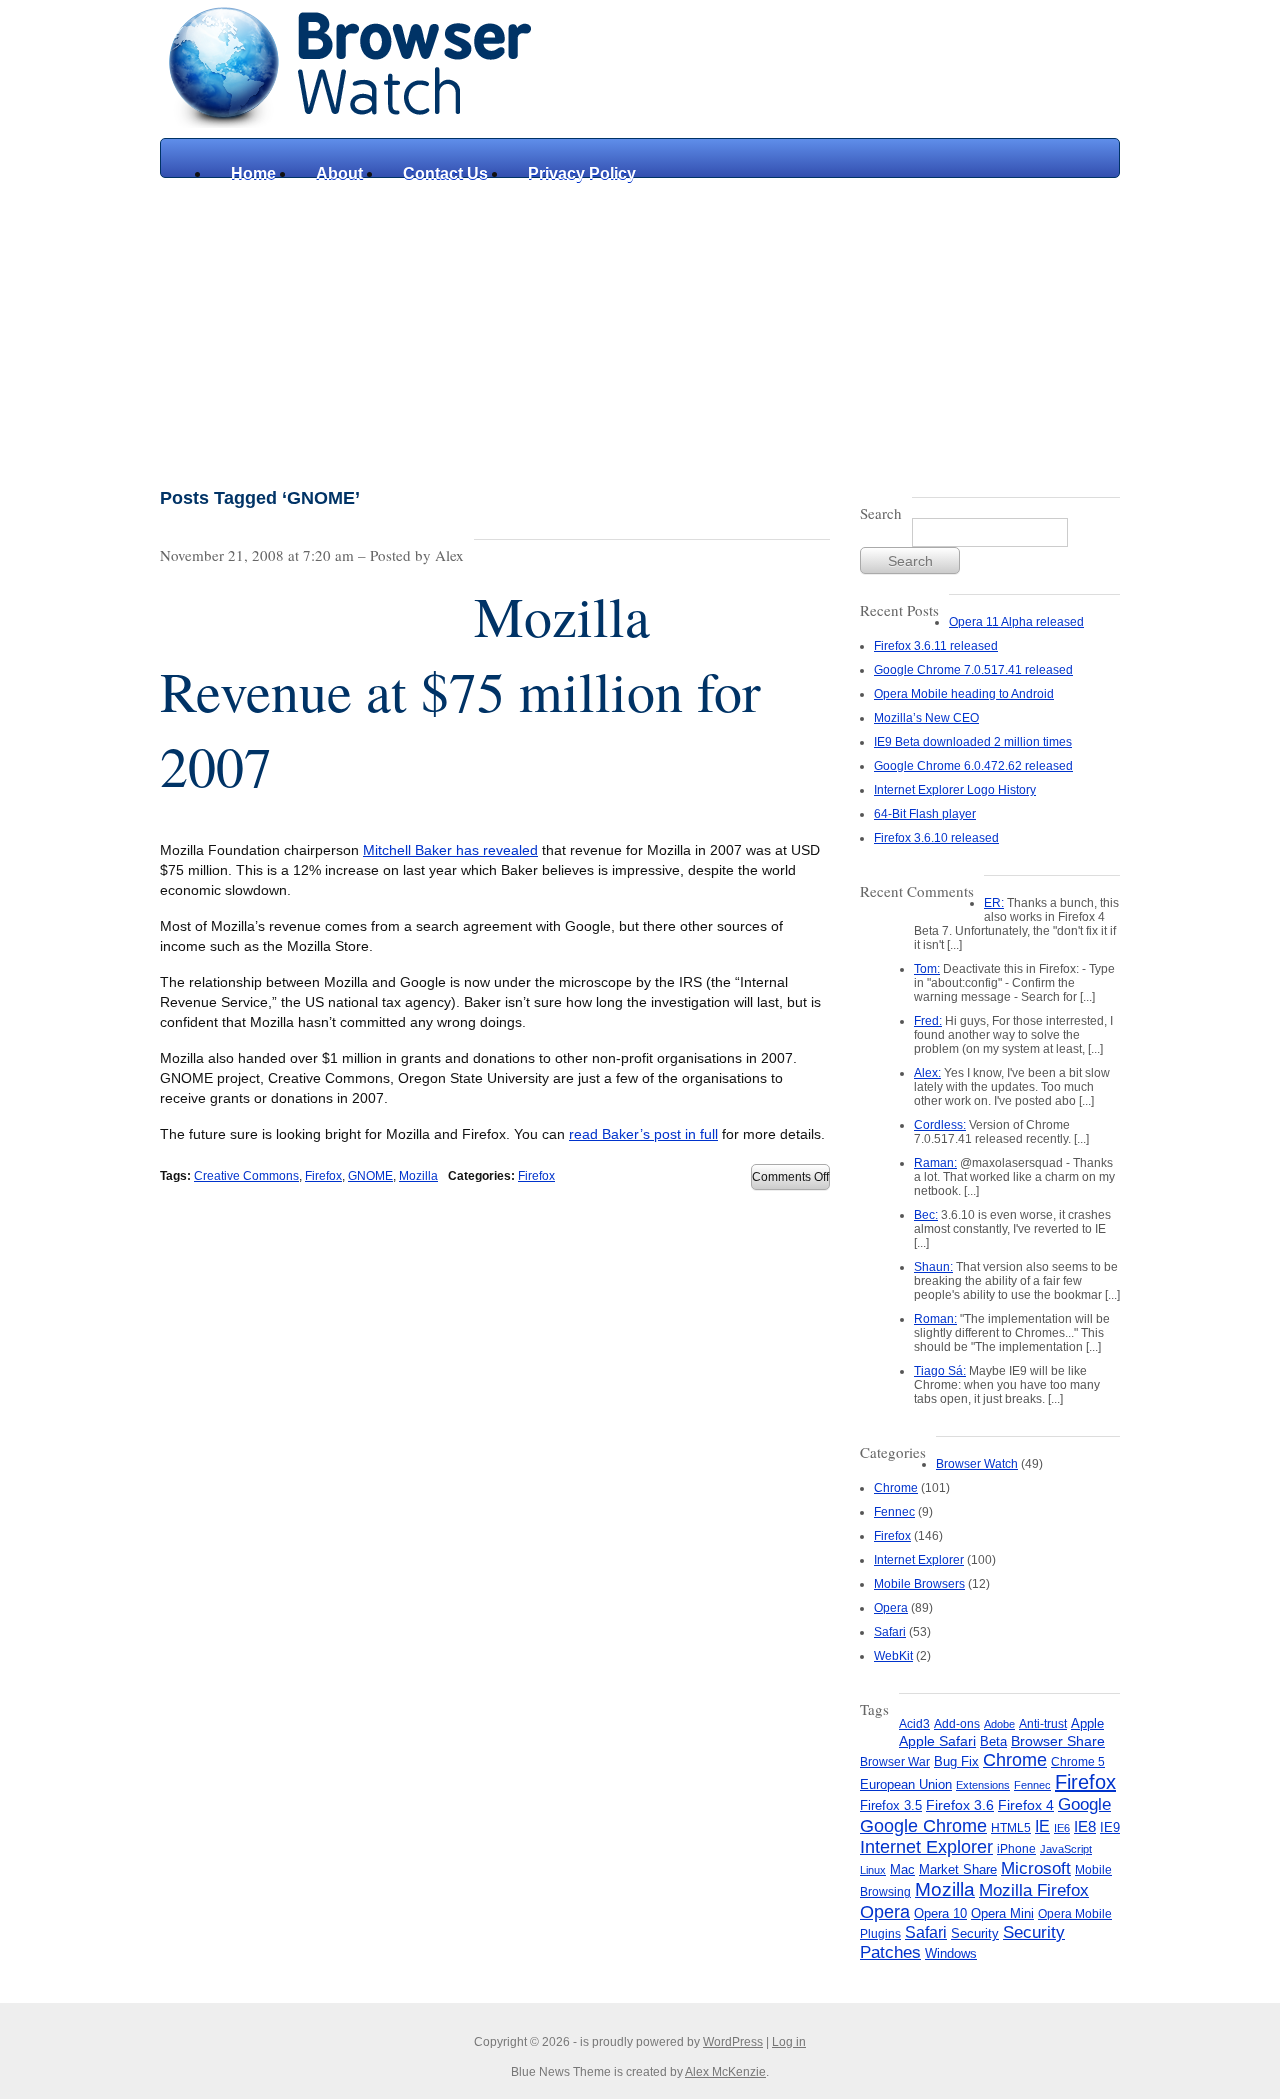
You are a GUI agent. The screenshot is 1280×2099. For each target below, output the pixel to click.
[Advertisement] (640, 328)
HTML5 (1011, 1828)
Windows (951, 1953)
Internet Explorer (919, 1560)
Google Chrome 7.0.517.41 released (973, 670)
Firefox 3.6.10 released (936, 838)
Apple (1087, 1723)
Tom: (927, 969)
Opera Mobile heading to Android (964, 694)
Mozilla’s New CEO (926, 718)
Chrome (896, 1488)
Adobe (999, 1724)
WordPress (733, 2042)
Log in (789, 2042)
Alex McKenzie (725, 2072)
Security (975, 1933)
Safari (890, 1632)
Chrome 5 (1078, 1762)
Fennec (894, 1512)
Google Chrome (923, 1825)
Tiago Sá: (940, 1371)
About (339, 173)
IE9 (1110, 1827)
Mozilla (418, 1176)
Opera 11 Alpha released (1016, 622)
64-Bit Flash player (925, 814)
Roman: (935, 1319)
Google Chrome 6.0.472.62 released (973, 766)
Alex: (927, 1073)
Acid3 (914, 1724)
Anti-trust (1043, 1724)
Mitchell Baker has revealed (450, 850)
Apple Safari (937, 1741)
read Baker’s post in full (643, 1134)
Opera (891, 1608)
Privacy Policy (582, 173)
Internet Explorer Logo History (955, 790)
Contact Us (445, 173)
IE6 (1062, 1828)
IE (1042, 1826)
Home (253, 173)
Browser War (895, 1762)
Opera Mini (1002, 1914)
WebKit (893, 1656)
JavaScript (1066, 1849)
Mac (902, 1870)
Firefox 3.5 (891, 1805)
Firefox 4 (1026, 1805)
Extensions (983, 1785)
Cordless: (940, 1125)
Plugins (880, 1934)
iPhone (1016, 1849)
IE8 (1085, 1826)
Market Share (958, 1869)
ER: (994, 903)
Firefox (323, 1176)
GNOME (370, 1176)
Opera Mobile (1075, 1914)
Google (1084, 1804)
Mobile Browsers (919, 1584)
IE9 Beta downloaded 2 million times (973, 742)
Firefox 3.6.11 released (936, 646)
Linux (873, 1870)
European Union (906, 1784)
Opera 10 (940, 1913)
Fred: (928, 1021)
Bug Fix (956, 1761)
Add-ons (957, 1724)
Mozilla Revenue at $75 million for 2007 (460, 690)
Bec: (926, 1215)
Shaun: (933, 1267)
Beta (993, 1741)
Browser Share (1058, 1741)
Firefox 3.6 (960, 1805)
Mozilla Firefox (1034, 1890)
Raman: (935, 1163)
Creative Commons (246, 1176)
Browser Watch (977, 1464)
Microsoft (1036, 1868)
